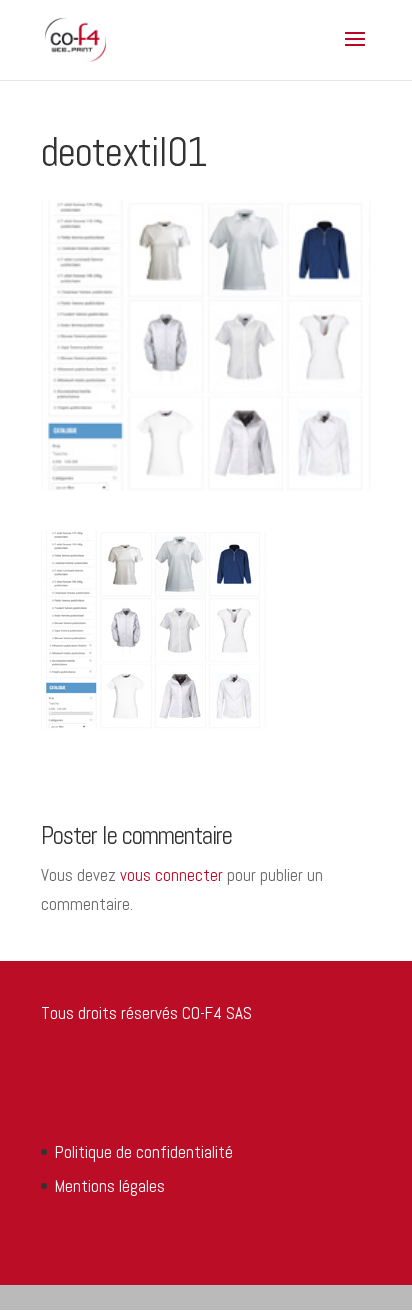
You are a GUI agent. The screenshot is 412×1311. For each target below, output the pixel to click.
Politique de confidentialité (144, 1152)
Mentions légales (110, 1186)
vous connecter (171, 875)
